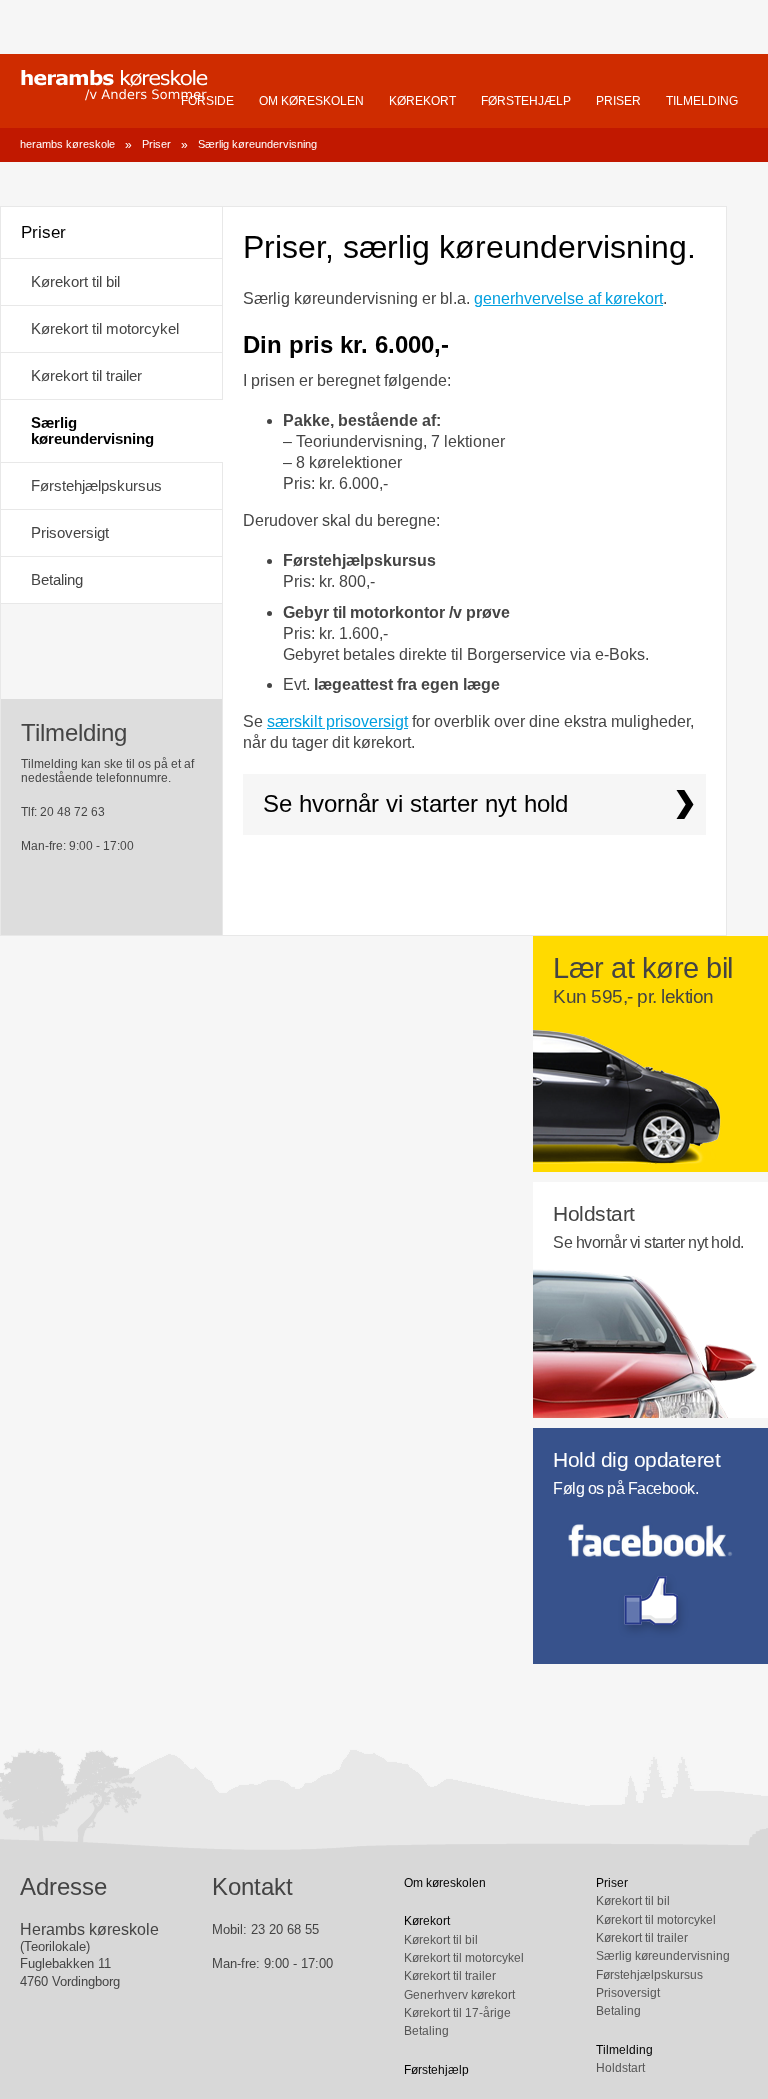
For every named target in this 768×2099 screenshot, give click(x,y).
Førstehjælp (526, 101)
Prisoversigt (70, 533)
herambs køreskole (114, 85)
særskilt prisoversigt (337, 721)
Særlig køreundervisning (257, 144)
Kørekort (422, 101)
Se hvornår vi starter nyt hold (415, 803)
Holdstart (620, 2068)
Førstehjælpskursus (96, 486)
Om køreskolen (311, 101)
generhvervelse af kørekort (568, 298)
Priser (618, 101)
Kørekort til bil (75, 282)
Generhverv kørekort (459, 1995)
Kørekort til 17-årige (457, 2013)
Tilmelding (702, 101)
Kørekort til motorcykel (105, 329)
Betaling (57, 580)
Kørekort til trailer (86, 376)
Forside (207, 101)
